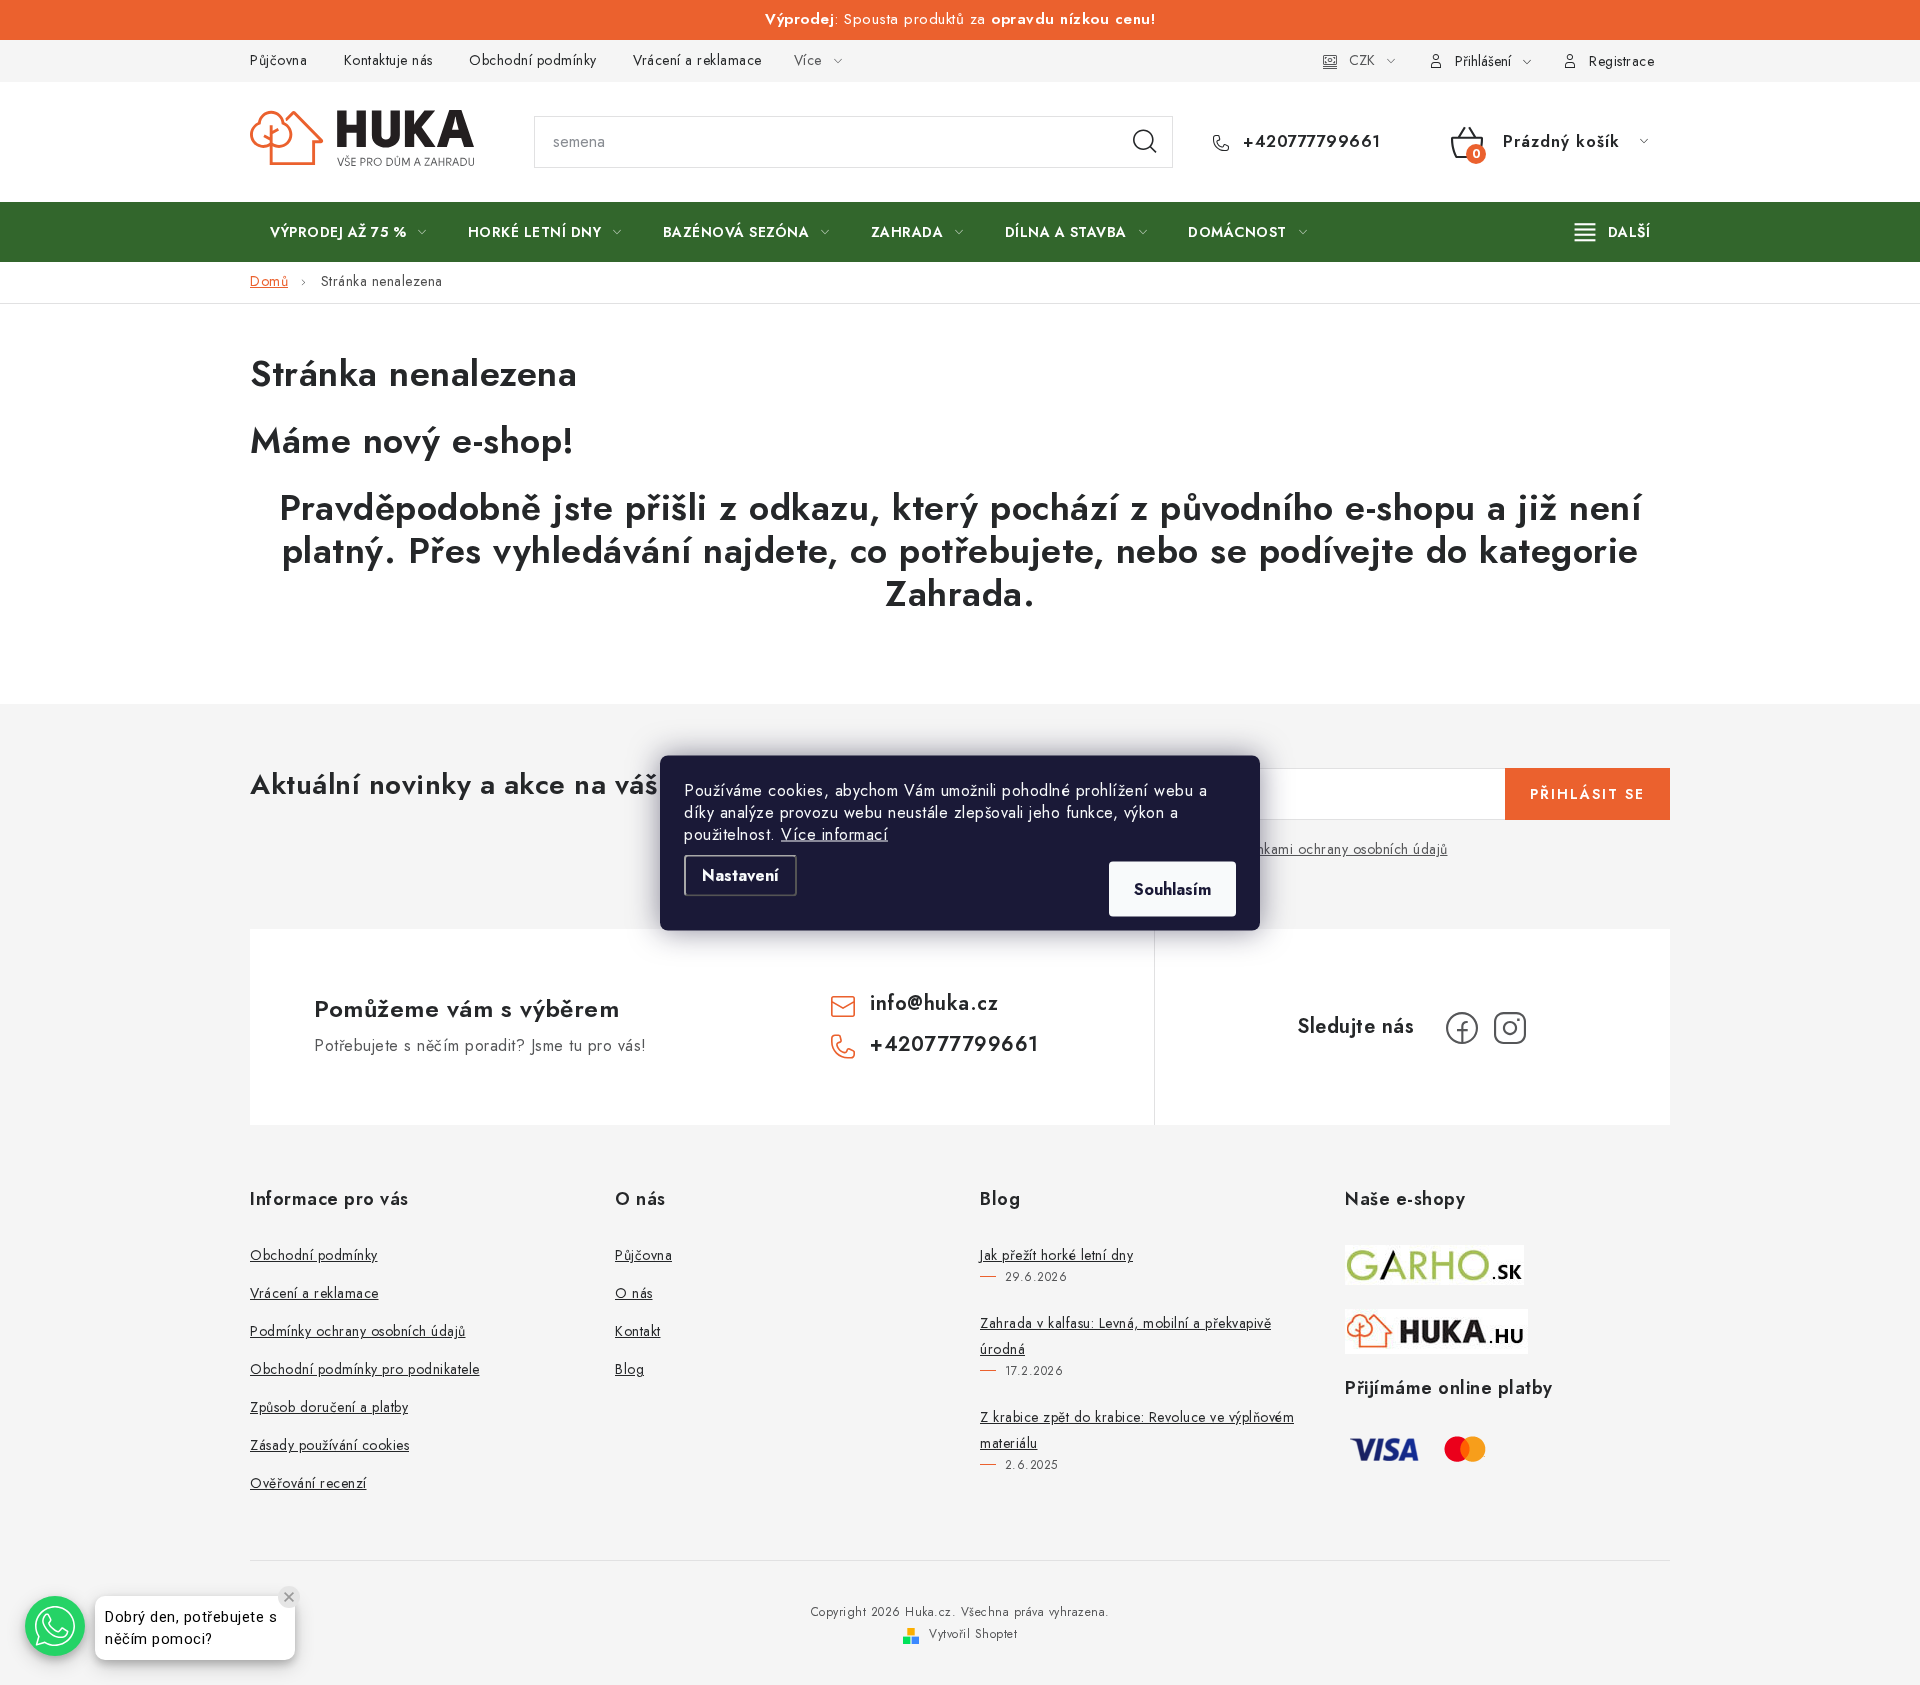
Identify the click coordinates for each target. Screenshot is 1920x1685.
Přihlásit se (1587, 794)
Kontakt (638, 1331)
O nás (634, 1293)
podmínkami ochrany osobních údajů (1332, 849)
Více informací (834, 833)
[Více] (1612, 232)
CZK (1362, 60)
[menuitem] (348, 232)
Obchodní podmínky (533, 60)
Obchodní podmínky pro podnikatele (365, 1369)
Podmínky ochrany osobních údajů (358, 1331)
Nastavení (740, 874)
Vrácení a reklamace (697, 60)
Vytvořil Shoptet (973, 1634)
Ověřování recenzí (308, 1483)
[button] (55, 1626)
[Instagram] (1510, 1028)
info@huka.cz (934, 1003)
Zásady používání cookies (329, 1445)
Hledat (1145, 142)
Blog (629, 1369)
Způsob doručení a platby (329, 1407)
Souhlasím (1172, 888)
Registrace (1621, 61)
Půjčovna (278, 60)
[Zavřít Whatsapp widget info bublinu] (289, 1597)
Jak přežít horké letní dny (1056, 1255)
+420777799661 (1309, 142)
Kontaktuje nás (388, 60)
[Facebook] (1462, 1028)
